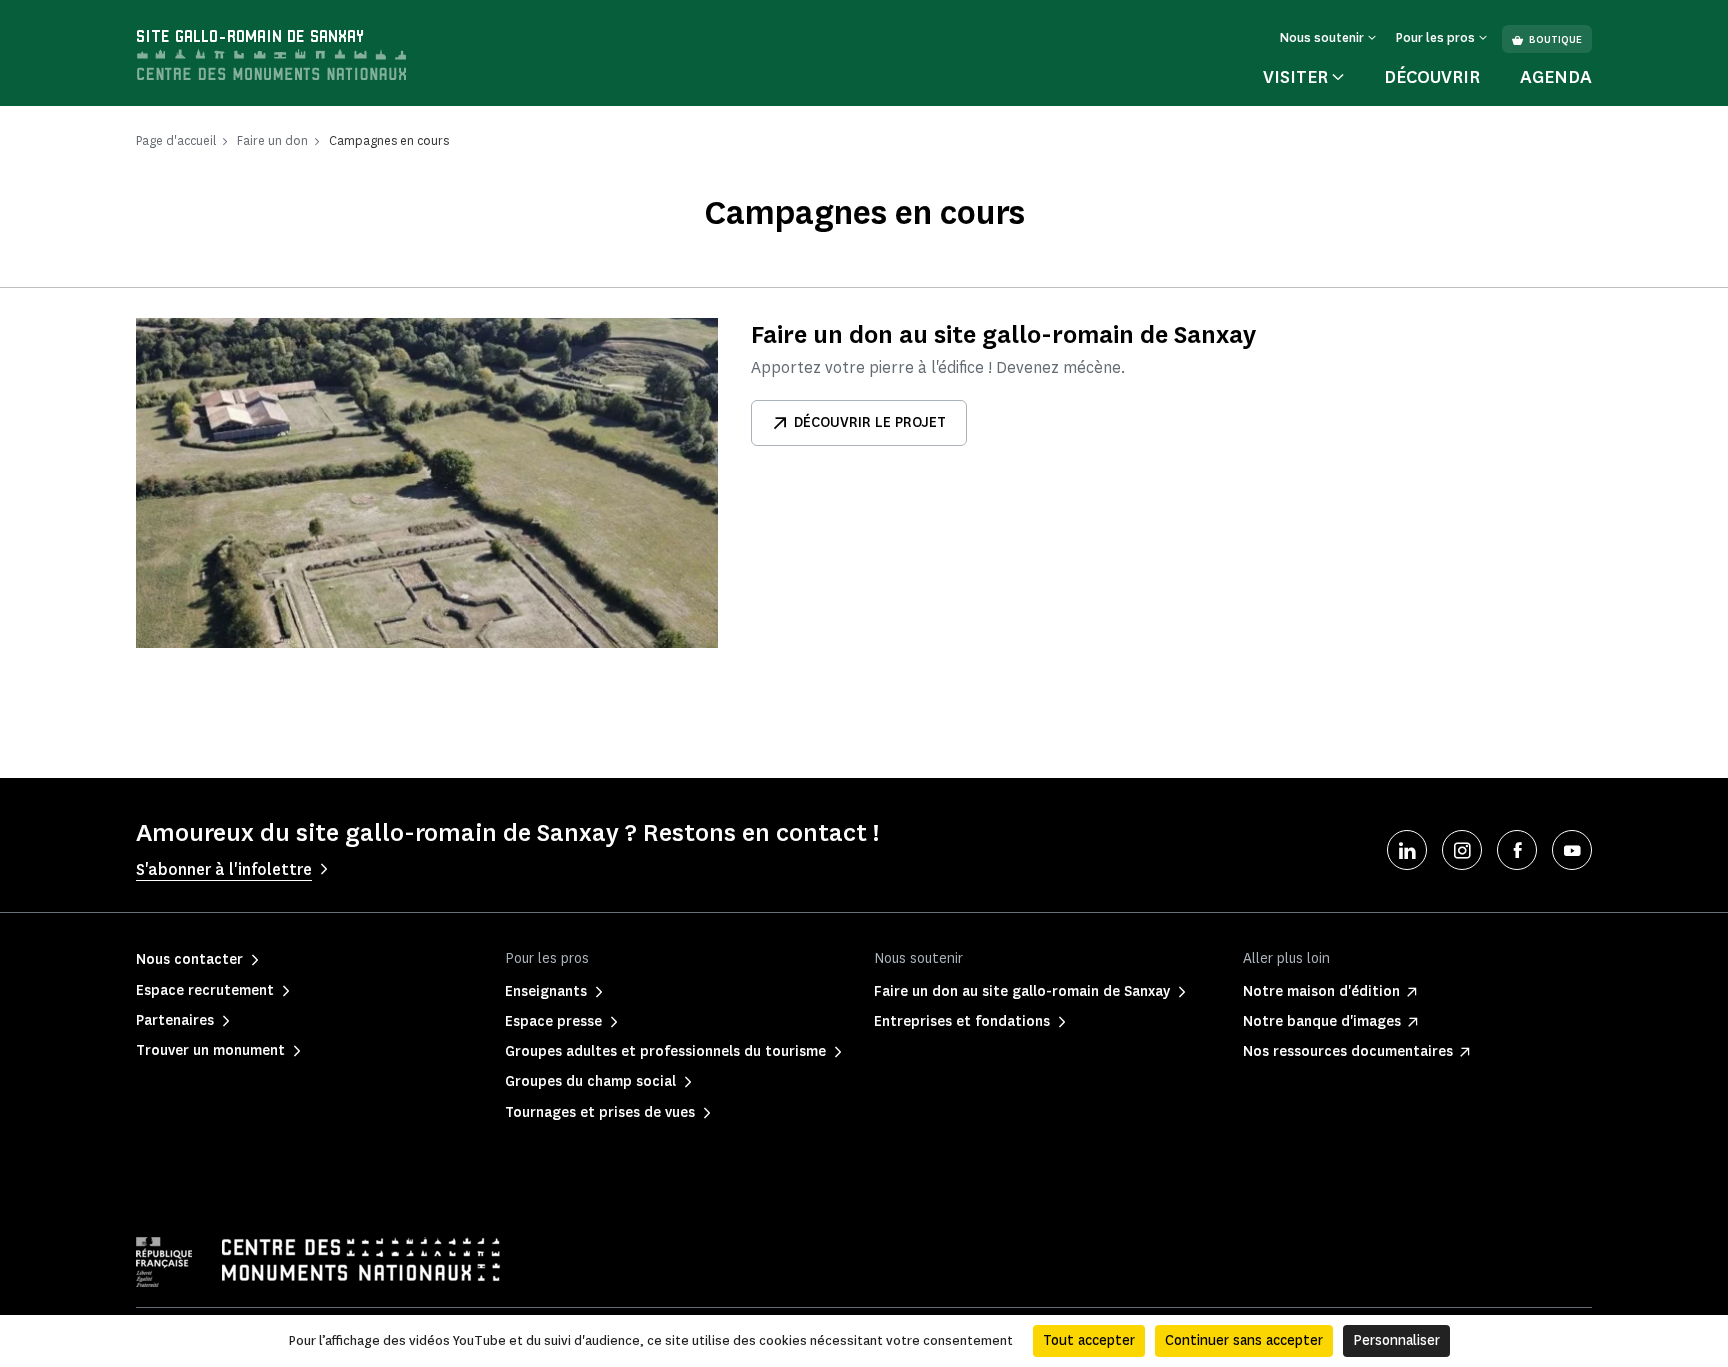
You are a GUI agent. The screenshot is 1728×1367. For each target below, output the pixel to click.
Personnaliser (1396, 1340)
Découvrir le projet (870, 422)
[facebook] (1517, 850)
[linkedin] (1407, 850)
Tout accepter (1089, 1340)
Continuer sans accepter (1244, 1340)
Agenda (1556, 77)
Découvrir (1432, 77)
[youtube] (1572, 850)
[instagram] (1462, 850)
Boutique (1555, 39)
